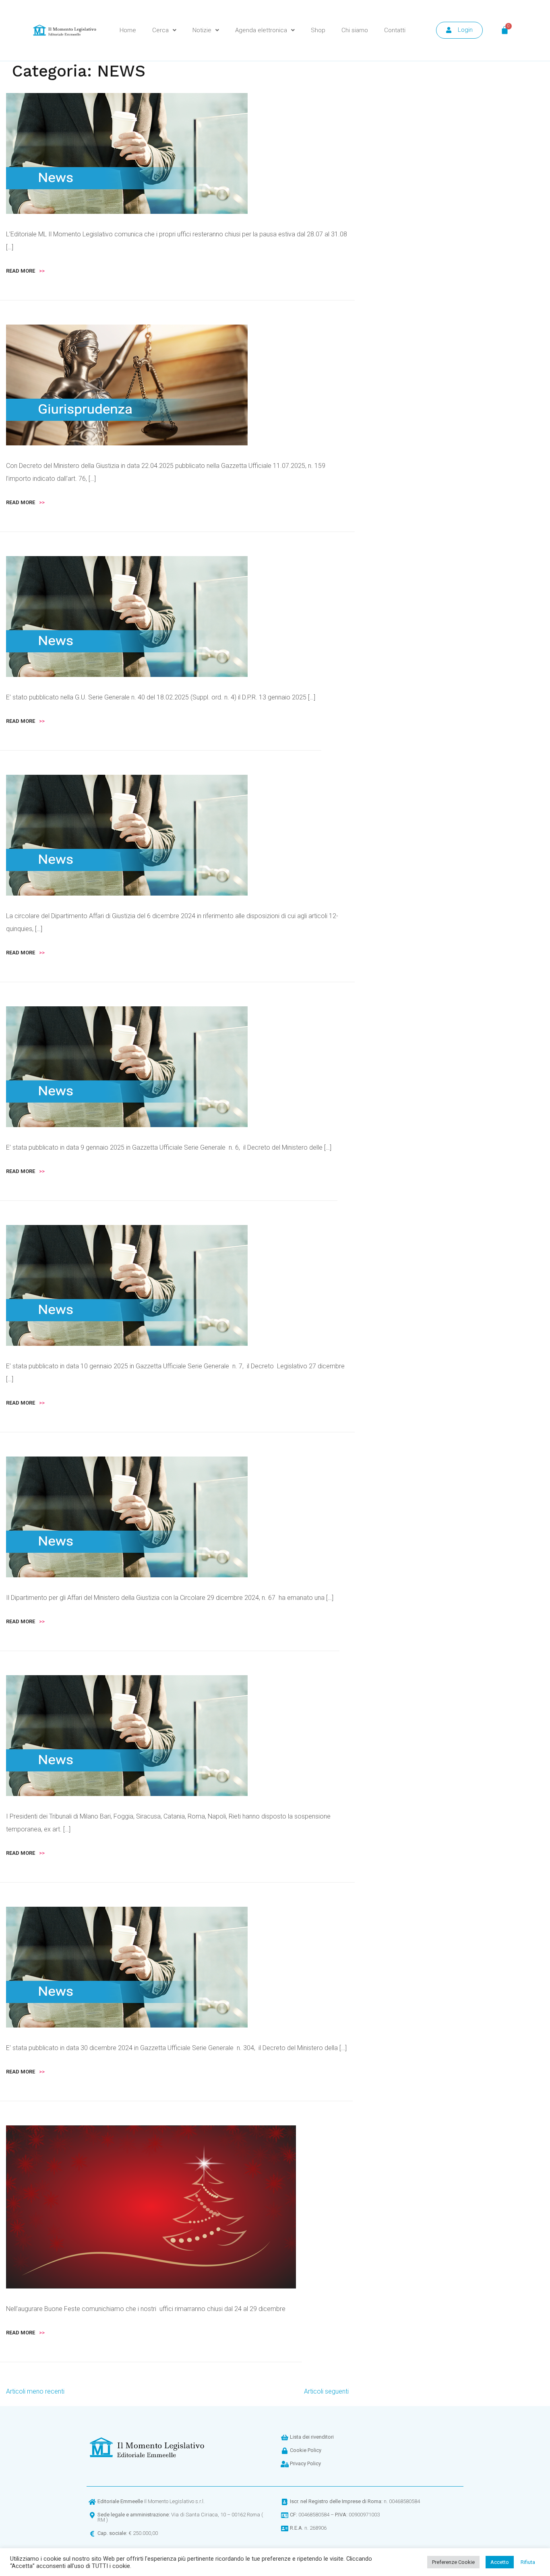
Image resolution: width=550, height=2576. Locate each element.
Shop (318, 30)
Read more (25, 271)
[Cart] (505, 30)
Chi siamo (355, 30)
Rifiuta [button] (528, 2562)
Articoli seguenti (326, 2391)
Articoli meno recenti (35, 2391)
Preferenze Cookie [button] (453, 2562)
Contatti (395, 30)
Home (128, 30)
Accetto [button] (500, 2562)
